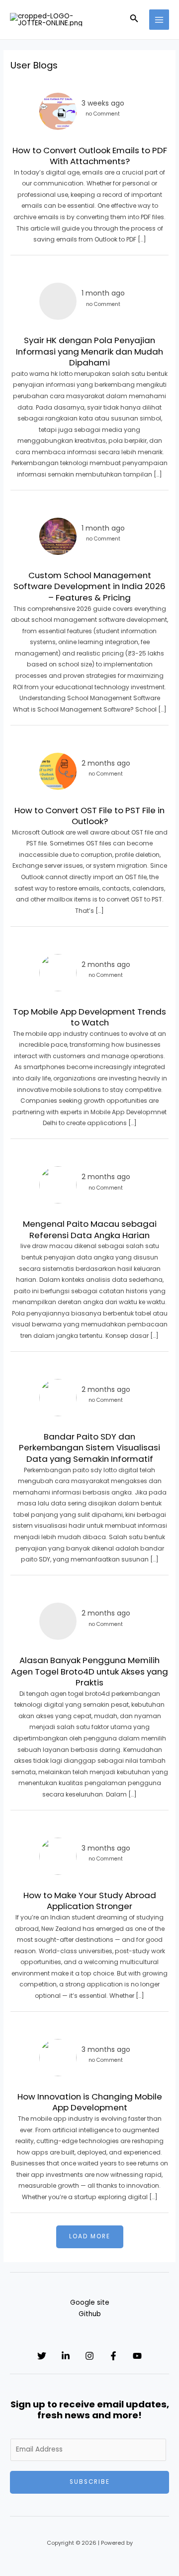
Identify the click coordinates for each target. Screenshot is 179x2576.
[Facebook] (113, 2356)
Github (90, 2314)
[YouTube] (137, 2356)
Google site (90, 2303)
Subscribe (90, 2482)
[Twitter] (42, 2356)
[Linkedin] (66, 2356)
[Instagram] (89, 2356)
